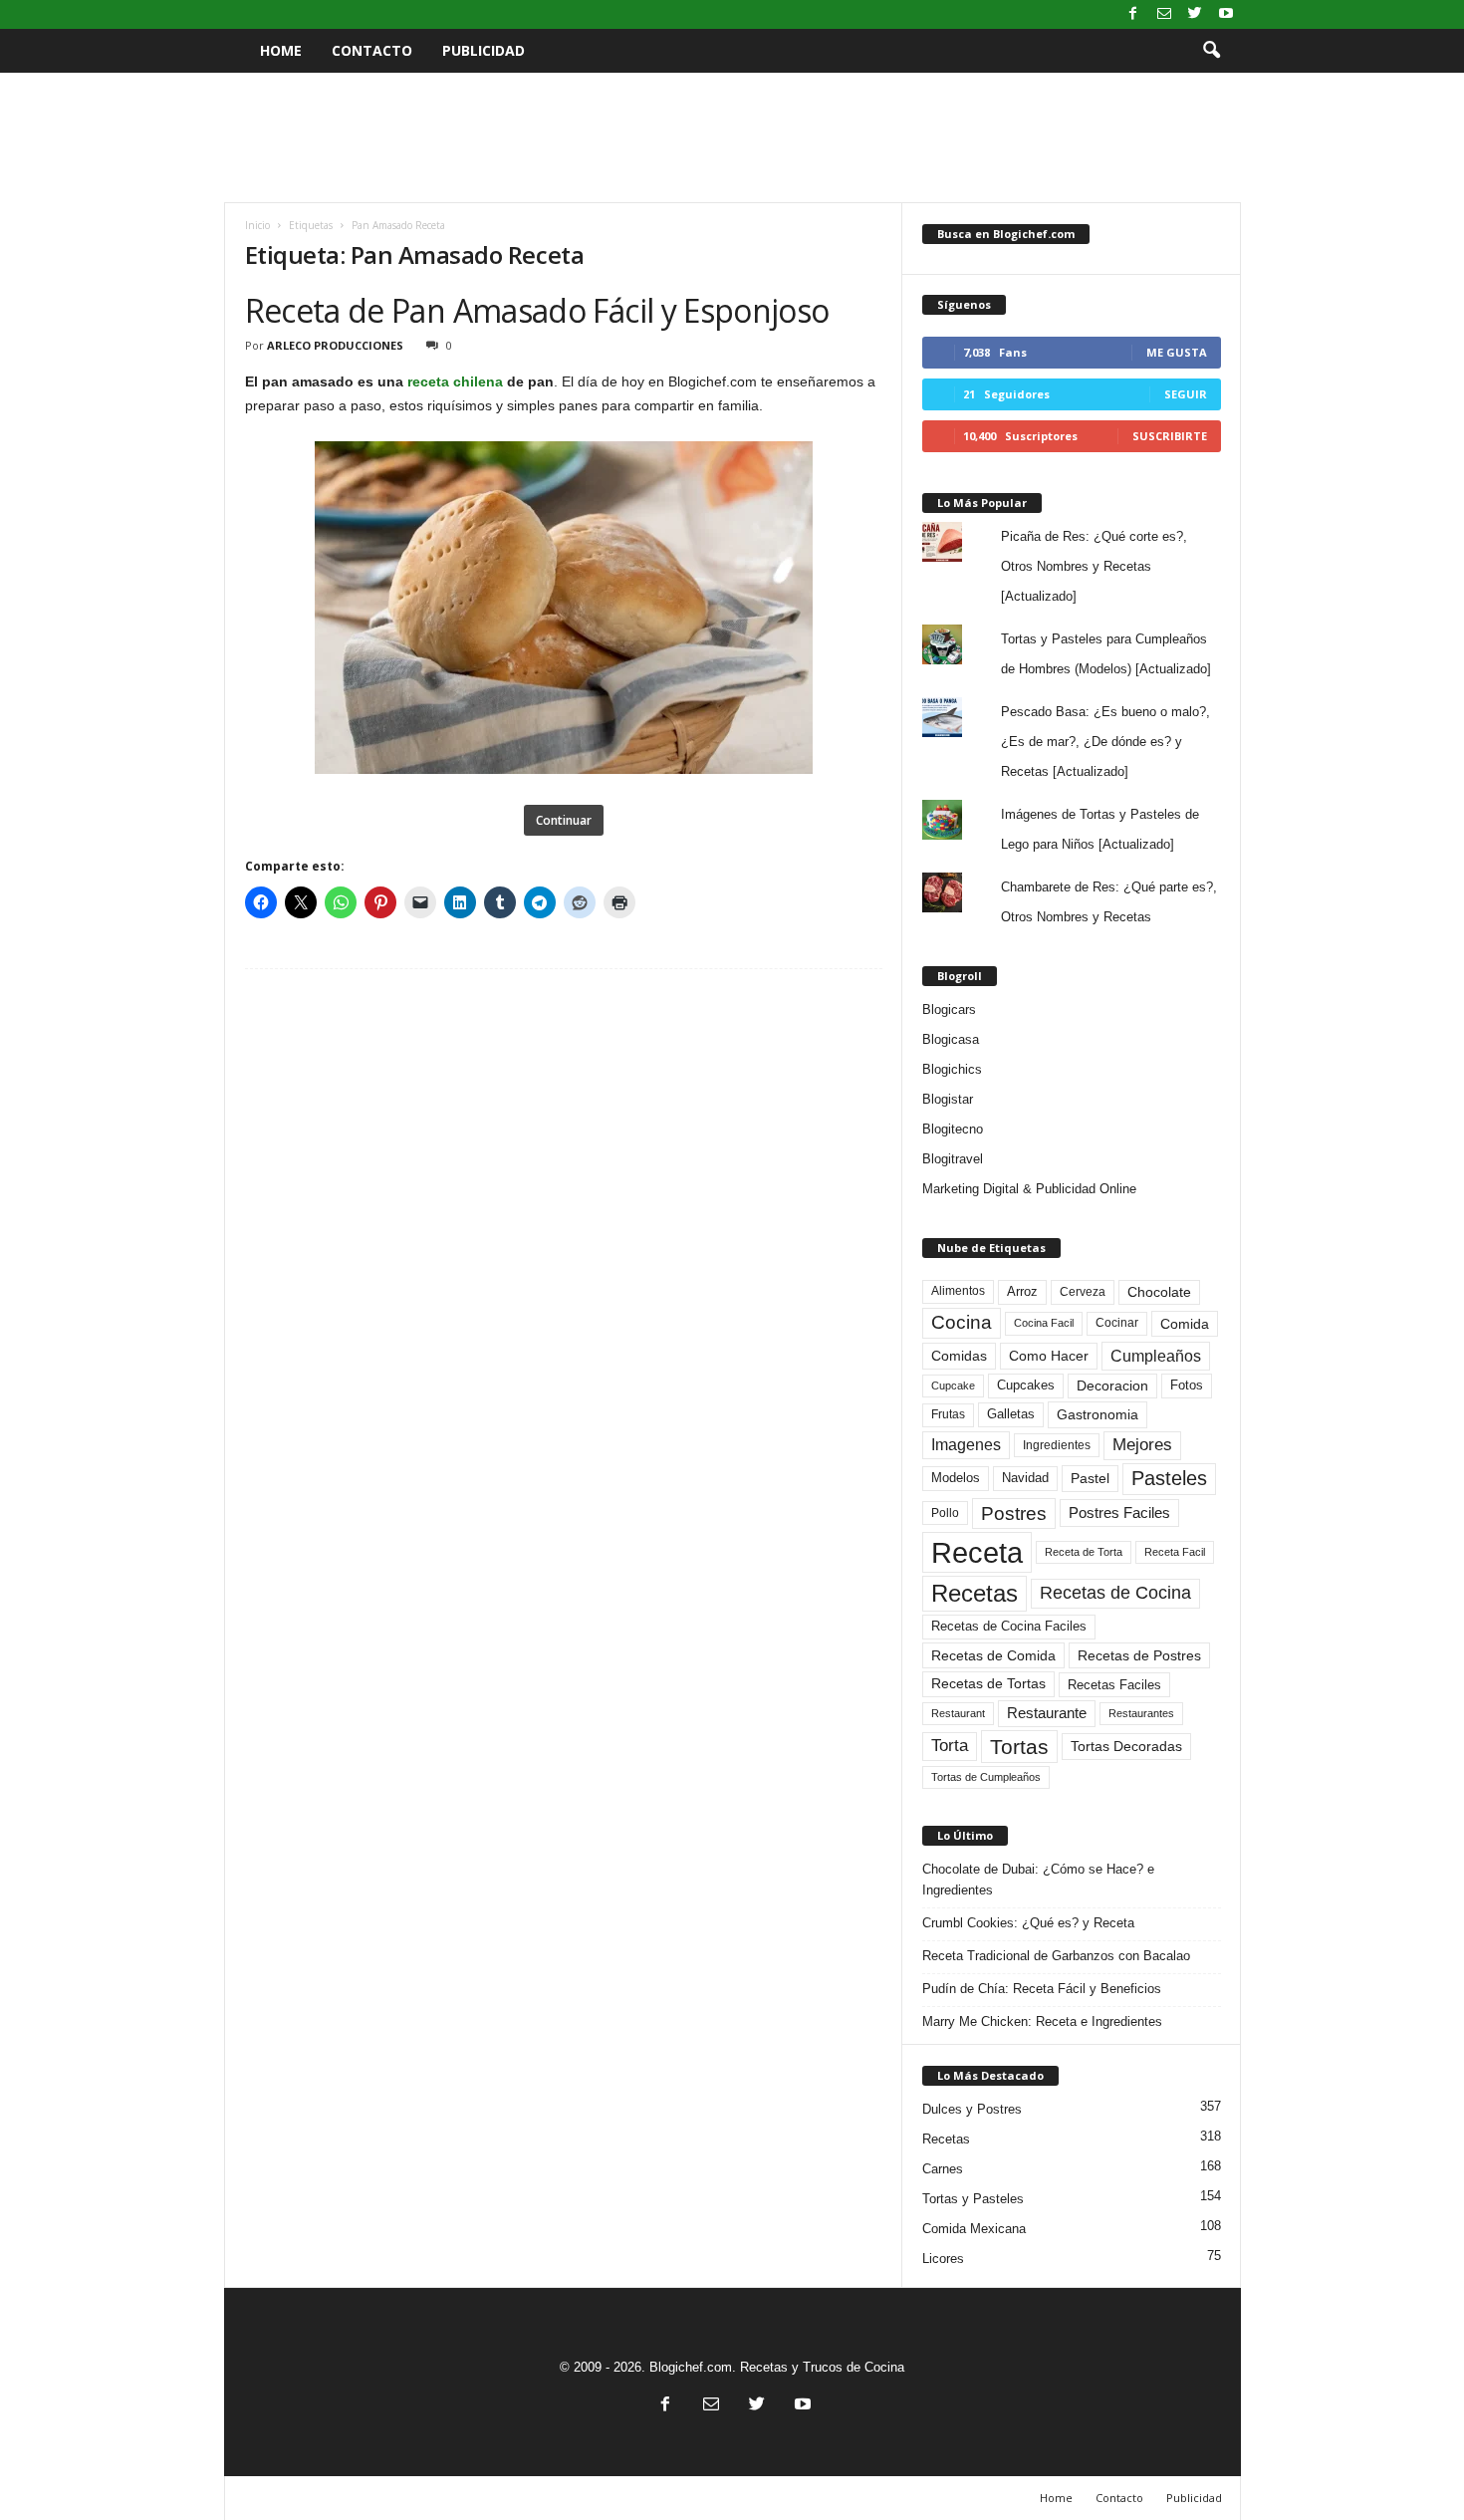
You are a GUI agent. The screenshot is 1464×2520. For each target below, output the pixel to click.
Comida (1185, 1324)
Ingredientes (1057, 1445)
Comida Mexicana (974, 2229)
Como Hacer (1049, 1356)
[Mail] (1164, 14)
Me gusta (1177, 352)
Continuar (564, 820)
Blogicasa (951, 1039)
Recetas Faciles (1114, 1685)
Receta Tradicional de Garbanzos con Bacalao (1056, 1956)
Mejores (1142, 1445)
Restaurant (958, 1713)
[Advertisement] (732, 137)
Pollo (945, 1513)
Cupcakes (1026, 1385)
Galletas (1011, 1414)
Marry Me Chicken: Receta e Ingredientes (1042, 2021)
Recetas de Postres (1139, 1655)
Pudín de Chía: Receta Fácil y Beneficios (1042, 1989)
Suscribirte (1170, 436)
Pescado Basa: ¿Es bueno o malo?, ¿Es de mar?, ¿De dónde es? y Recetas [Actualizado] (1105, 742)
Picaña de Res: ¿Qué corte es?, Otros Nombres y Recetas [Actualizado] (1094, 566)
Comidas (959, 1356)
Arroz (1022, 1291)
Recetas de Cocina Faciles (1009, 1627)
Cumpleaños (1156, 1356)
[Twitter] (1195, 14)
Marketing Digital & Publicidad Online (1029, 1189)
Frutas (948, 1414)
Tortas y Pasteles (973, 2199)
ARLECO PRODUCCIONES (335, 345)
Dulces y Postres (972, 2109)
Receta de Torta (1084, 1552)
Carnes (943, 2169)
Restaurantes (1141, 1713)
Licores (943, 2259)
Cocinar (1117, 1323)
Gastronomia (1098, 1414)
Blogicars (949, 1009)
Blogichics (952, 1069)
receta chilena (455, 381)
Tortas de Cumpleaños (986, 1777)
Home (281, 50)
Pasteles (1169, 1478)
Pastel (1090, 1478)
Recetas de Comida (993, 1655)
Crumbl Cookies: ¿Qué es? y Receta (1028, 1923)
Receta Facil (1175, 1552)
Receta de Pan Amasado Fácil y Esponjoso (537, 310)
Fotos (1187, 1385)
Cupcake (953, 1386)
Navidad (1025, 1478)
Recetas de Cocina (1115, 1593)
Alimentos (958, 1291)
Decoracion (1112, 1386)
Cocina (962, 1322)
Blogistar (948, 1099)
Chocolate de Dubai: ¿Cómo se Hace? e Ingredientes (1038, 1880)
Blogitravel (953, 1159)
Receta (977, 1552)
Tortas (1019, 1747)
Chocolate (1159, 1292)
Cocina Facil (1044, 1323)
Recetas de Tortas (988, 1683)
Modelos (956, 1478)
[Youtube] (1226, 14)
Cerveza (1083, 1292)
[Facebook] (1133, 14)
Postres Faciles (1119, 1512)
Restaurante (1047, 1713)
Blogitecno (953, 1129)
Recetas (975, 1593)
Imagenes (966, 1445)
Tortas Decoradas (1126, 1746)
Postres (1014, 1513)
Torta (950, 1746)
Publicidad (484, 50)
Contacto (372, 50)
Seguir (1186, 394)
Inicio (257, 225)
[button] (1211, 51)
